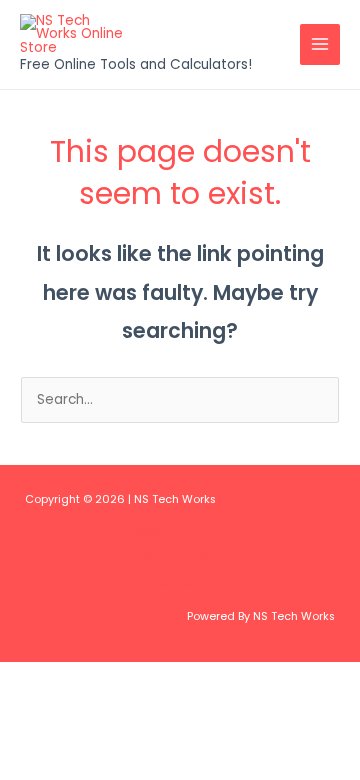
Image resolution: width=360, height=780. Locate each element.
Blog (148, 532)
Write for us (173, 583)
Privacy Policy (180, 558)
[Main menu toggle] (320, 44)
